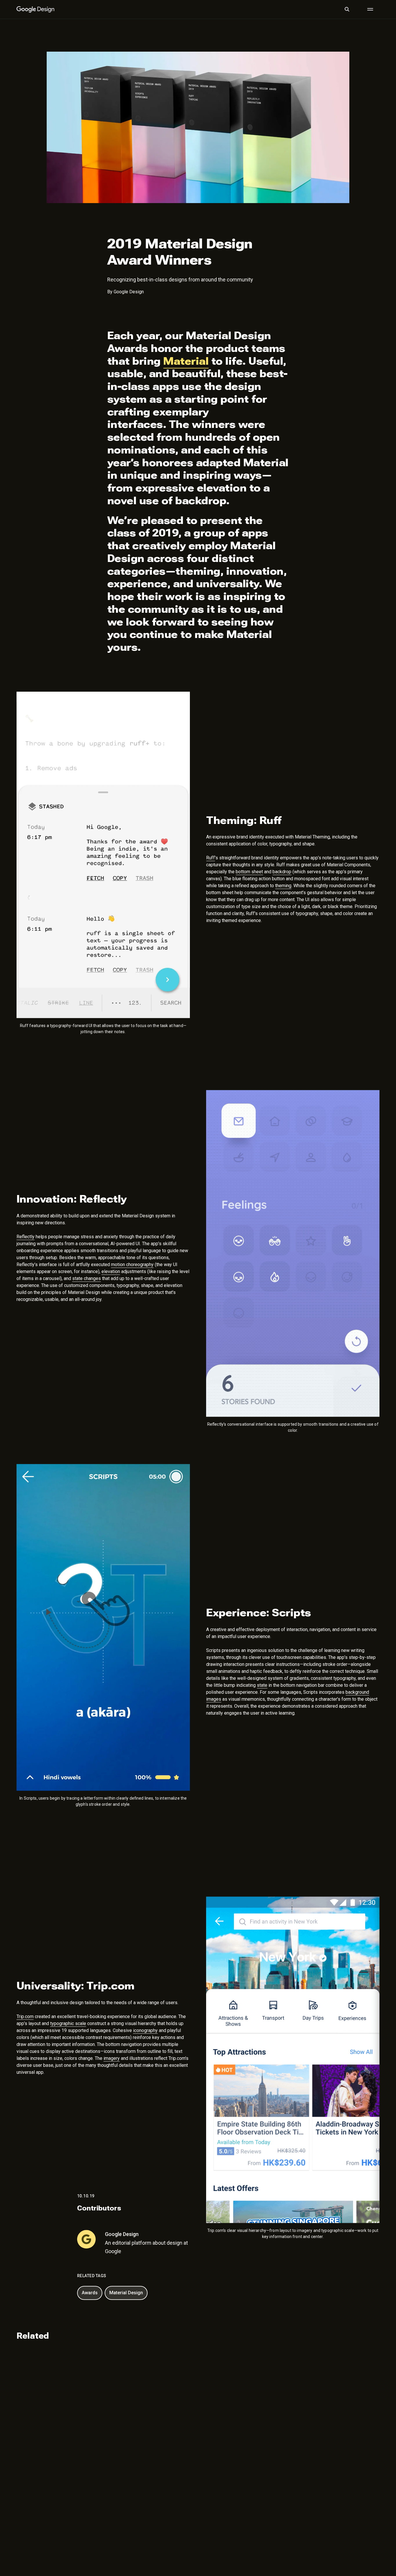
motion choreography (132, 1264)
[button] (347, 9)
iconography (145, 2029)
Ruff (210, 858)
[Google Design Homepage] (35, 9)
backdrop (282, 872)
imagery (112, 2057)
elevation (111, 1271)
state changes (87, 1278)
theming (283, 886)
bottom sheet (249, 872)
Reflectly (26, 1236)
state (262, 1684)
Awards (90, 2293)
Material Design (126, 2293)
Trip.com (25, 2015)
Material (186, 361)
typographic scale (68, 2022)
